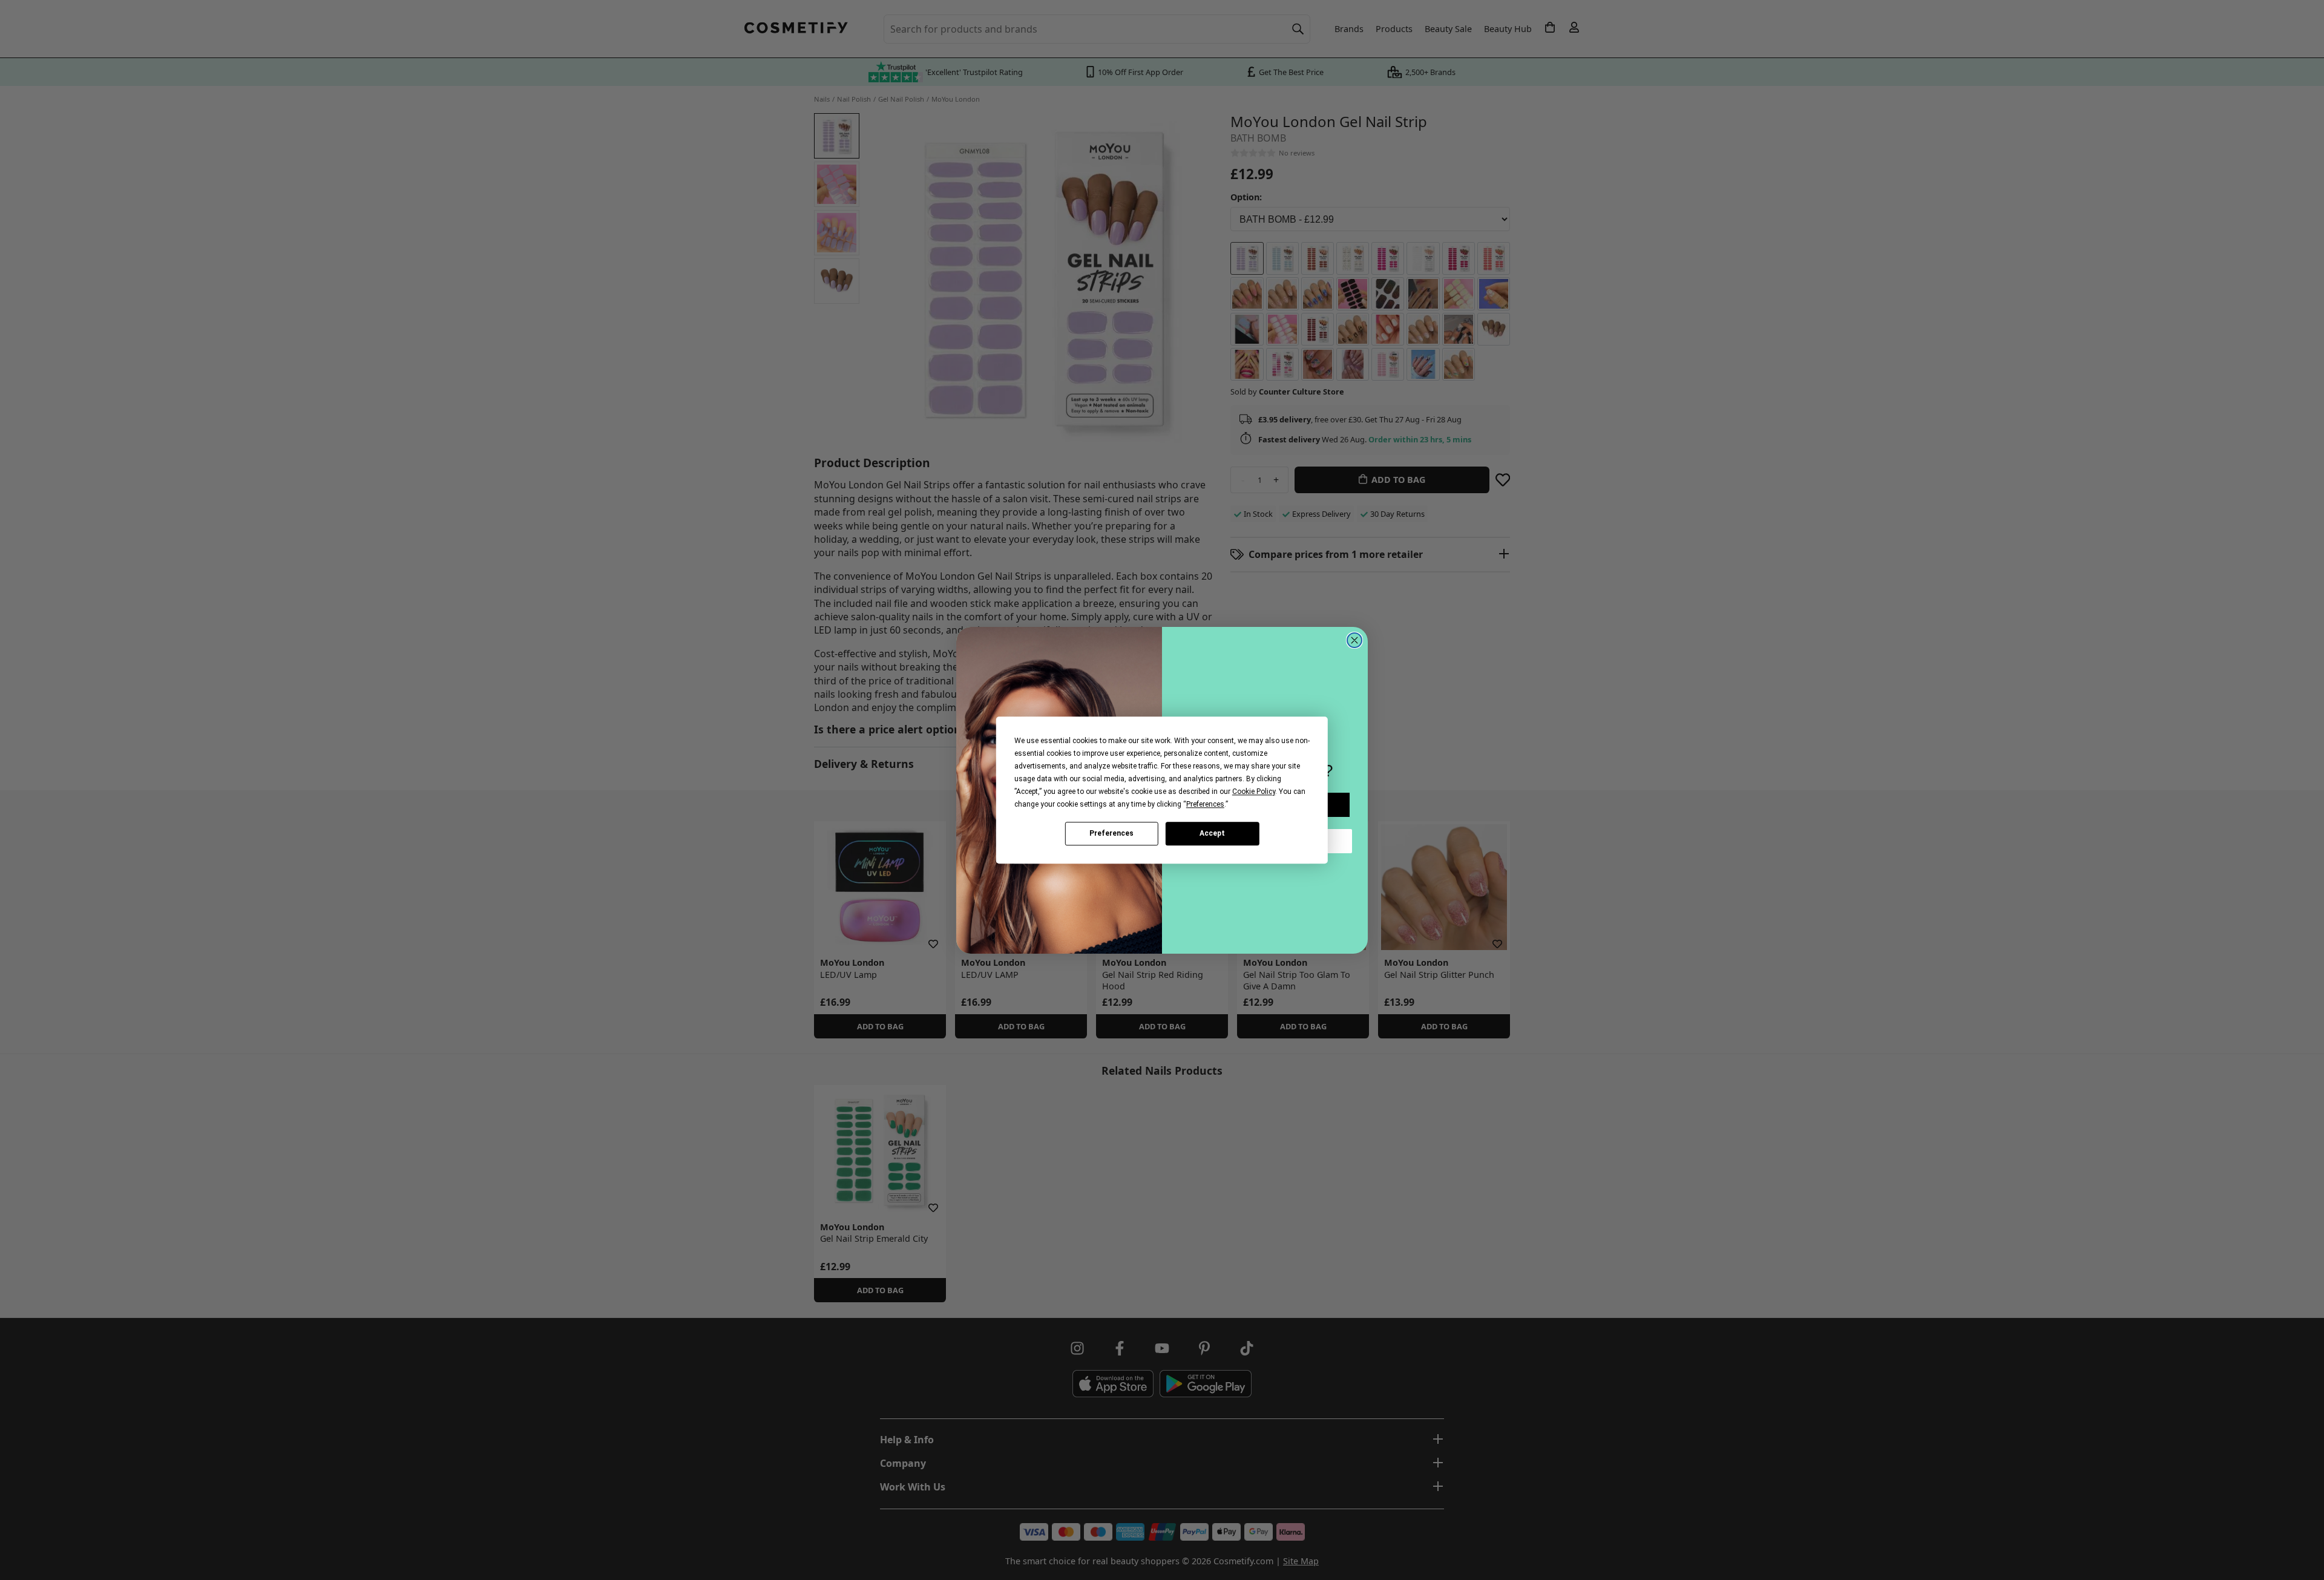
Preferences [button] (1205, 804)
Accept (1212, 833)
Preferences (1111, 833)
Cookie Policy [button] (1254, 792)
